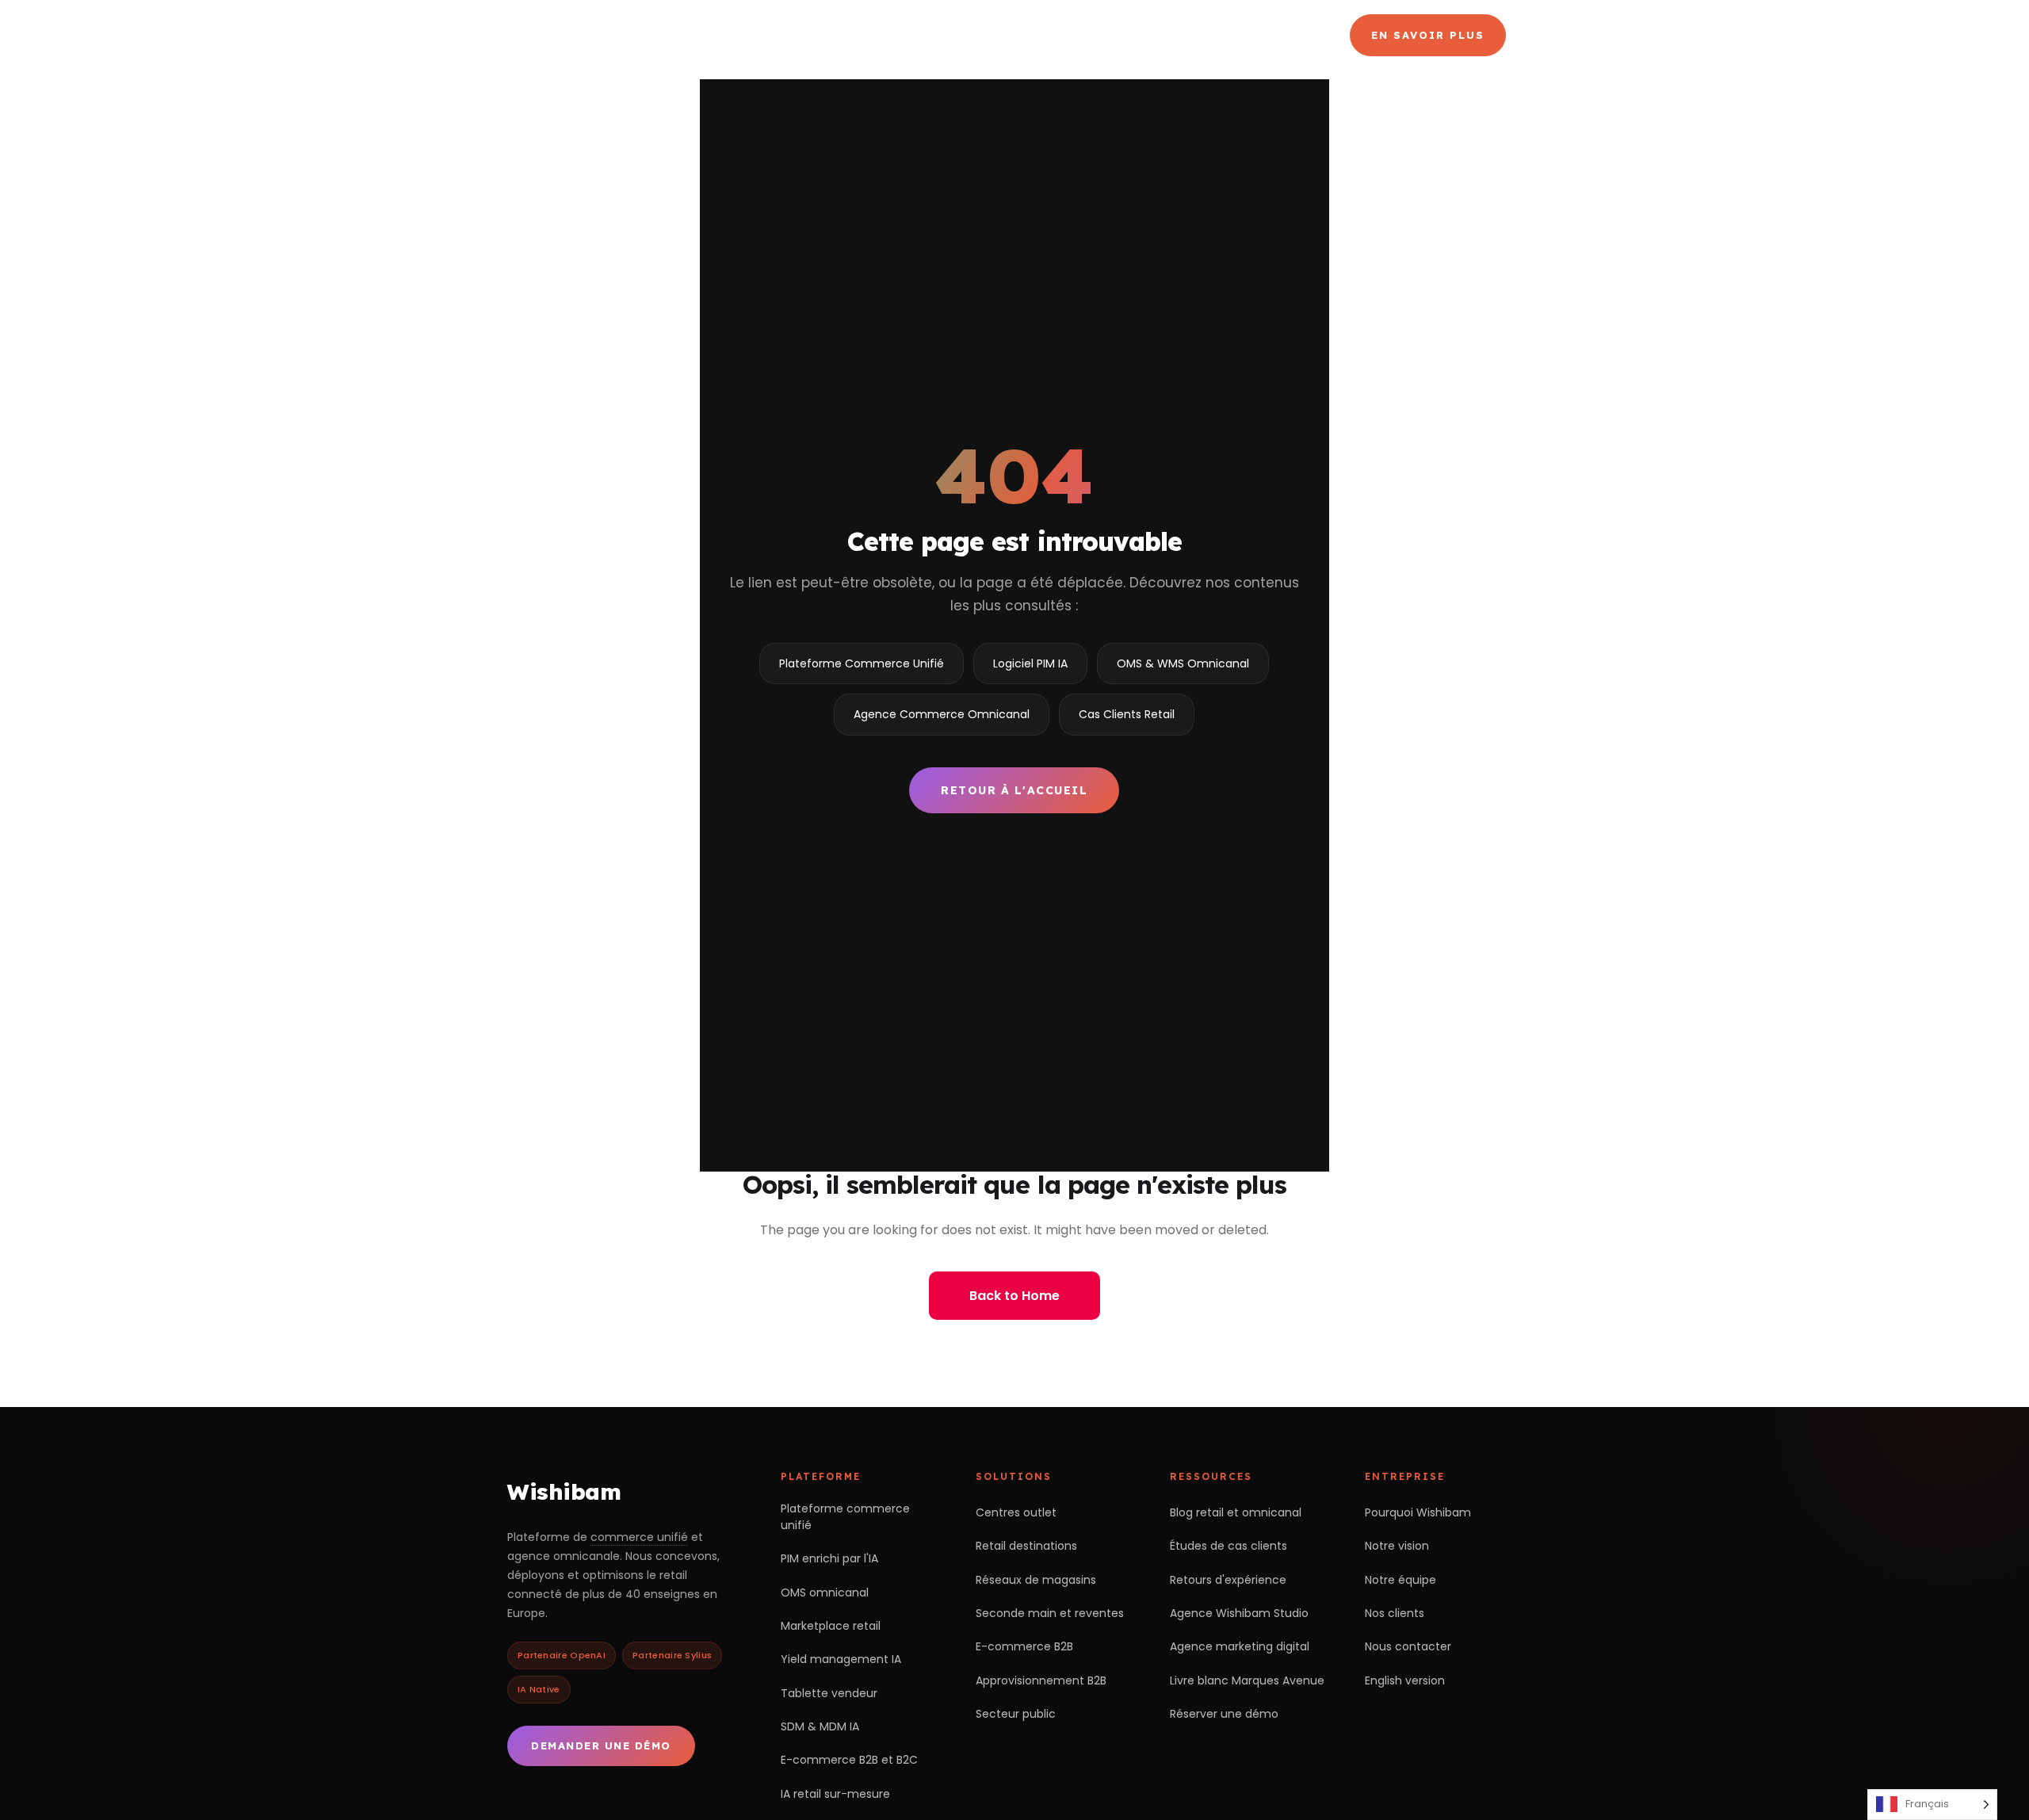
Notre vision (1397, 1546)
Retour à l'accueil (1014, 790)
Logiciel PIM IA (1030, 663)
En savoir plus (1428, 35)
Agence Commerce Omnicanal (1139, 35)
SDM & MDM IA (820, 1726)
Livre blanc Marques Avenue (1247, 1680)
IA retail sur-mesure (835, 1794)
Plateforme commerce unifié (845, 1517)
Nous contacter (1408, 1646)
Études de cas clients (1228, 1546)
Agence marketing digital (1240, 1646)
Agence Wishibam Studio (1239, 1613)
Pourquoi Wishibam (1418, 1512)
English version (1405, 1680)
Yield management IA (841, 1659)
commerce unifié (639, 1537)
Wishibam (564, 1491)
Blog (1288, 35)
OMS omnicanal (825, 1592)
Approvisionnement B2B (1041, 1680)
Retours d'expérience (1228, 1580)
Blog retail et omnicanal (1236, 1512)
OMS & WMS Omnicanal (1183, 663)
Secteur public (1016, 1714)
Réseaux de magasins (1036, 1580)
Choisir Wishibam (822, 35)
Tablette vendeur (829, 1693)
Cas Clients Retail (1127, 714)
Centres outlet (1016, 1512)
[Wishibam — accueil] (619, 35)
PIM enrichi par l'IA (829, 1558)
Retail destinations (1026, 1546)
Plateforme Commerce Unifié (862, 663)
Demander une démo (601, 1745)
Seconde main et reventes (1050, 1613)
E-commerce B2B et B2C (849, 1760)
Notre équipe (1400, 1580)
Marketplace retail (831, 1626)
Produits (963, 35)
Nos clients (1395, 1613)
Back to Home (1014, 1296)
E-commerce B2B (1024, 1646)
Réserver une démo (1224, 1714)
